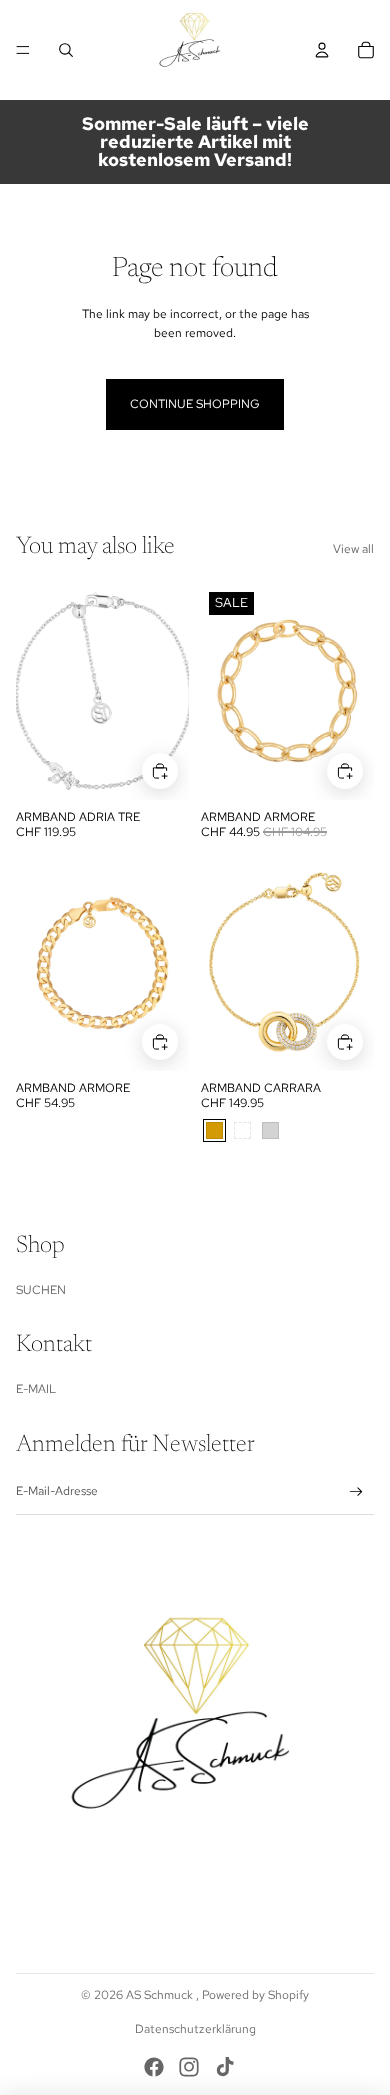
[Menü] (23, 50)
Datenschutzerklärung (195, 2029)
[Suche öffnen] (66, 50)
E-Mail (36, 1389)
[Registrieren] (356, 1492)
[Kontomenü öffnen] (322, 50)
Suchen (41, 1290)
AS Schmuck (161, 1995)
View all (353, 549)
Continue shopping (195, 404)
